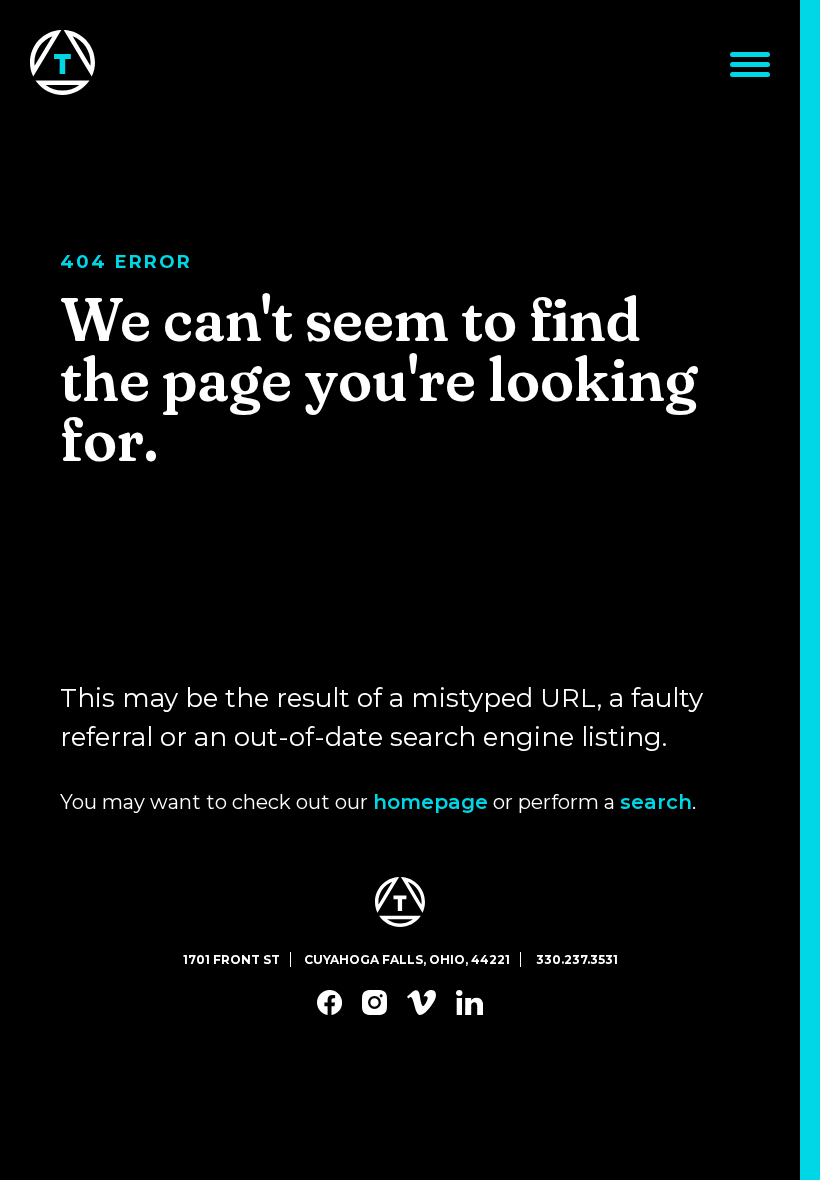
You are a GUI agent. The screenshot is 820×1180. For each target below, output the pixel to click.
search (656, 802)
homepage (430, 802)
